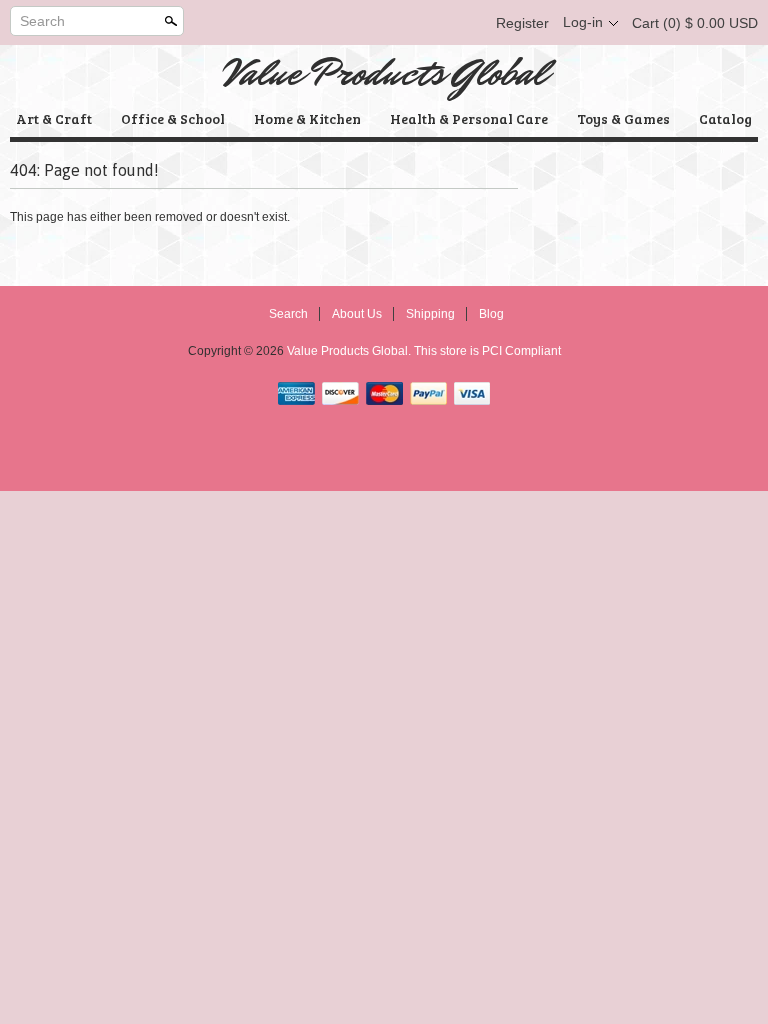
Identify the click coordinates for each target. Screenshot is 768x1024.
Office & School (173, 118)
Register (522, 23)
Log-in (583, 22)
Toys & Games (623, 118)
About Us (357, 314)
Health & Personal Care (469, 118)
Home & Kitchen (307, 118)
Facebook (364, 23)
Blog (491, 314)
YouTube (466, 23)
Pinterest (432, 23)
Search (42, 21)
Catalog (725, 118)
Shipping (430, 314)
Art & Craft (54, 118)
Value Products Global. (350, 351)
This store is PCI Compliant (487, 351)
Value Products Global (384, 73)
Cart (695, 23)
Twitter (398, 23)
